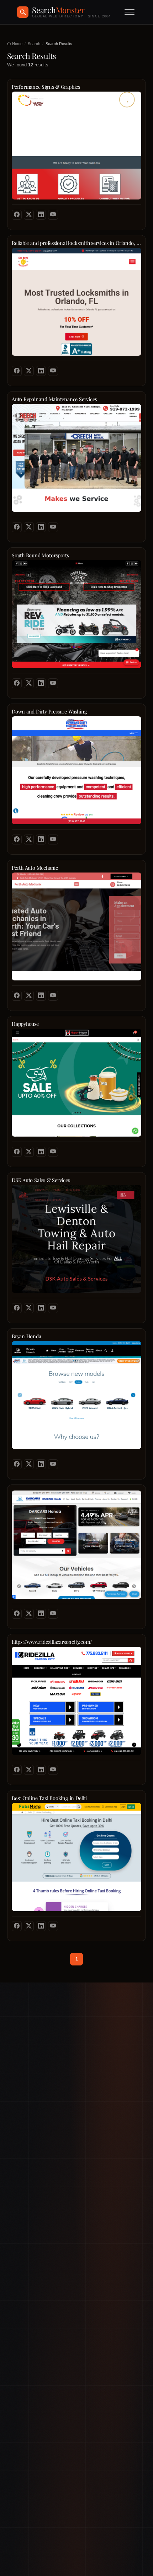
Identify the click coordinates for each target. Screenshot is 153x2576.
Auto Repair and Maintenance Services (54, 399)
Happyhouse (25, 1024)
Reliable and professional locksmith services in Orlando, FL (76, 243)
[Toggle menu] (130, 12)
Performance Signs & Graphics (46, 87)
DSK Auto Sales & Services (41, 1180)
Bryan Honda (27, 1336)
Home (17, 44)
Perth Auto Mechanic (35, 868)
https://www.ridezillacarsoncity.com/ (52, 1642)
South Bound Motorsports (40, 555)
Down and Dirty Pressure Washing (49, 712)
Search (34, 44)
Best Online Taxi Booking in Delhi (49, 1798)
